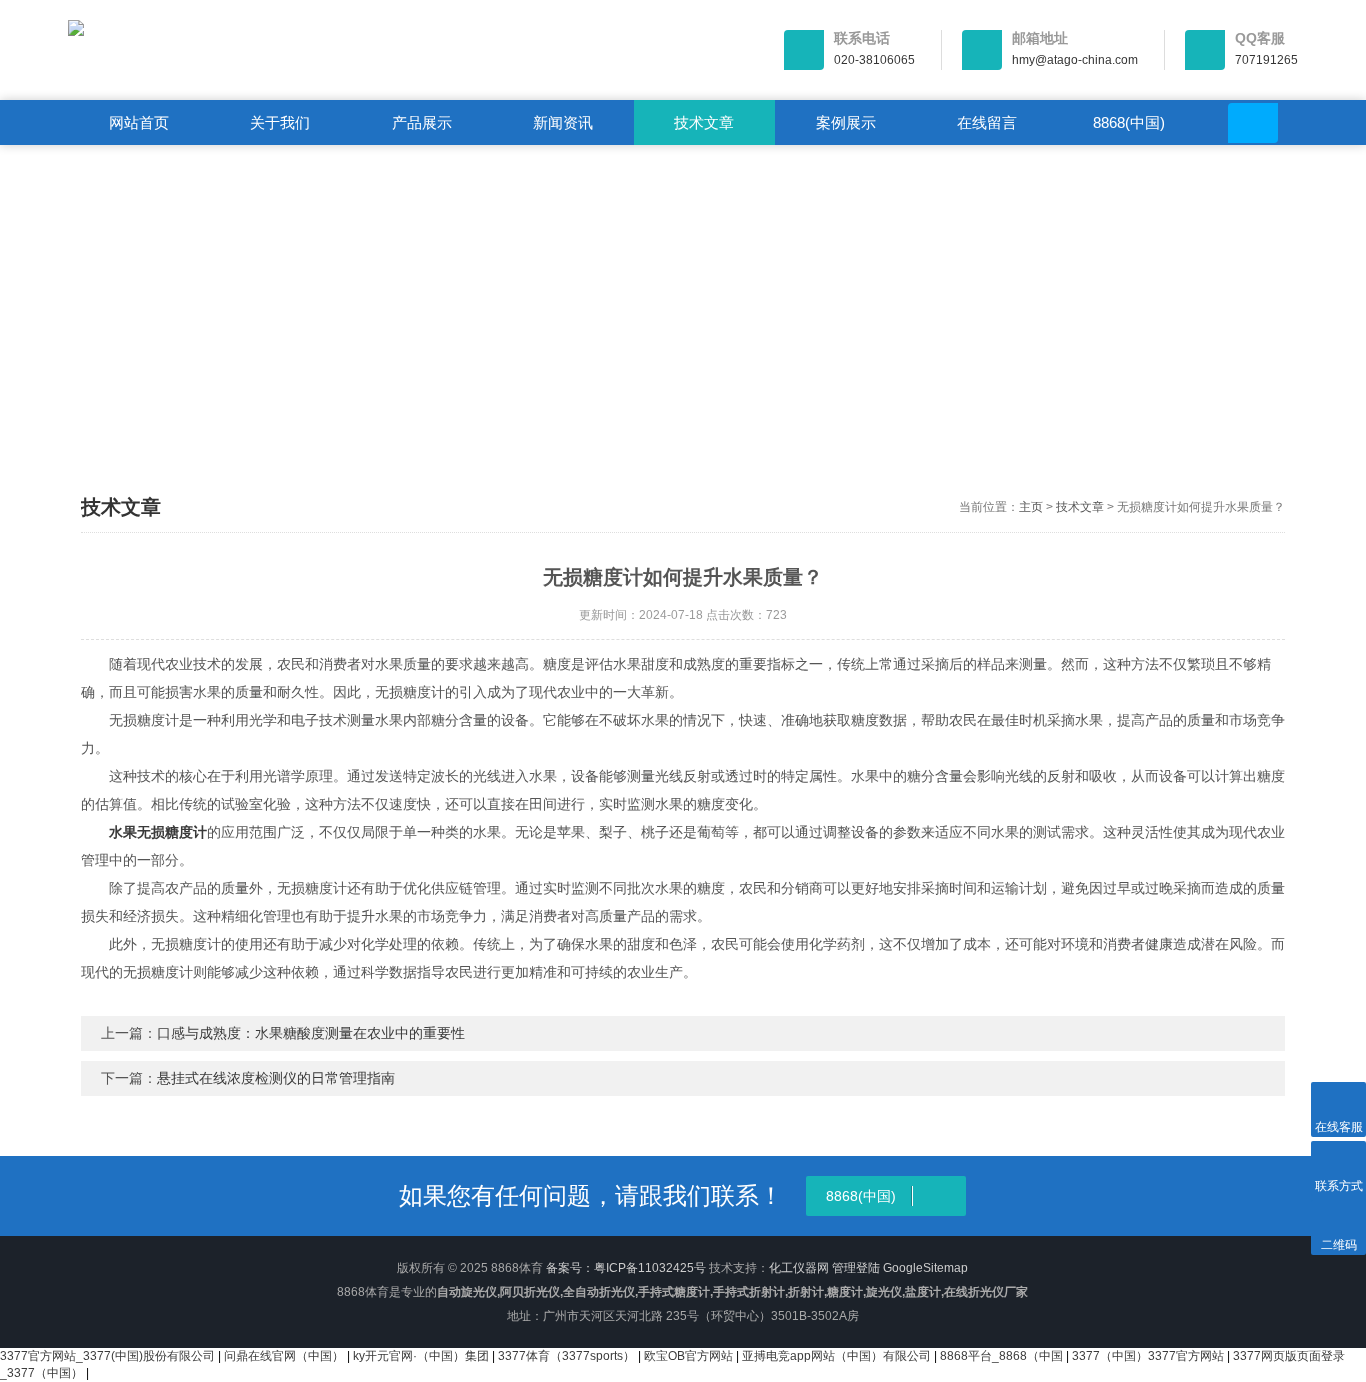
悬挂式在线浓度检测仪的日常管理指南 (276, 1078)
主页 (1031, 507)
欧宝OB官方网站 (688, 1356)
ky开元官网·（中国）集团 (421, 1356)
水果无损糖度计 (158, 832)
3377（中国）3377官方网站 (1148, 1356)
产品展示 (422, 122)
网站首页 (139, 122)
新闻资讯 (563, 122)
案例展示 (846, 122)
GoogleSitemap (925, 1268)
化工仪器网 (799, 1268)
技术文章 (704, 122)
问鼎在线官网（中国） (284, 1356)
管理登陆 (856, 1268)
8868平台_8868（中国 (1001, 1356)
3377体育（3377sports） (566, 1356)
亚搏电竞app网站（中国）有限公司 (836, 1356)
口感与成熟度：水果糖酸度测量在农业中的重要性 (311, 1033)
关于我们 (280, 122)
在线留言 (987, 122)
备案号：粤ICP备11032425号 (626, 1268)
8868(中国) (1129, 122)
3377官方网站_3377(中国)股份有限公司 (107, 1356)
